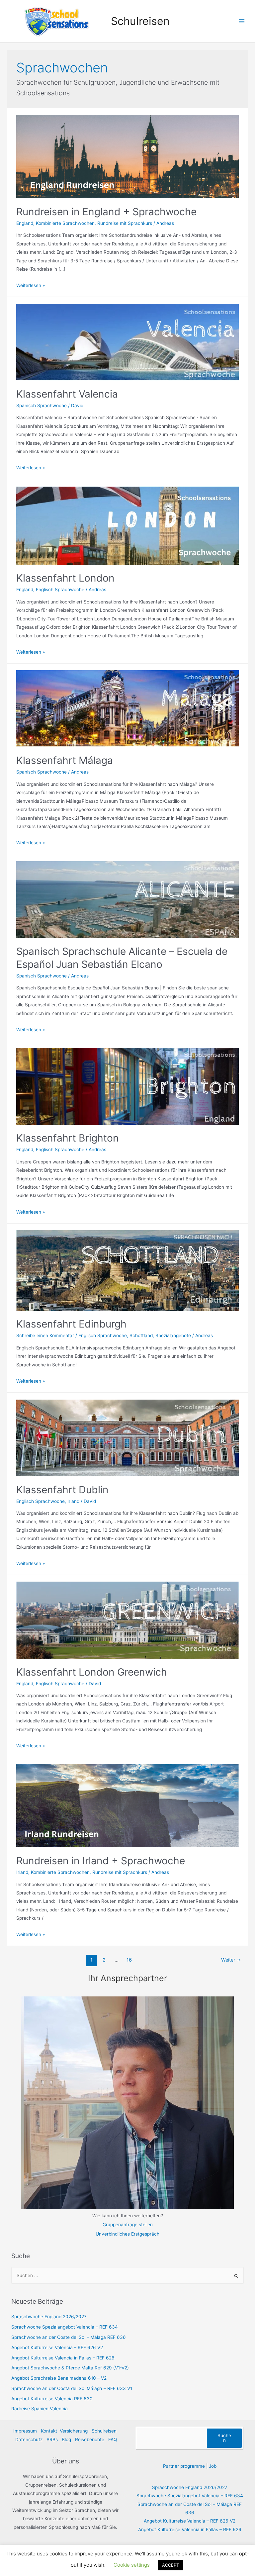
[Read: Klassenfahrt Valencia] (127, 342)
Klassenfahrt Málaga (65, 760)
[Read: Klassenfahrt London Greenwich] (127, 1620)
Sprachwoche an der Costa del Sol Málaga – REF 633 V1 (72, 2388)
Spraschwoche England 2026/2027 (49, 2317)
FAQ (113, 2439)
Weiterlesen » (31, 285)
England (25, 223)
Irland (73, 1501)
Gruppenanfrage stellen (128, 2225)
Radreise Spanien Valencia (40, 2409)
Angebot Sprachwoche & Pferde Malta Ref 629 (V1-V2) (70, 2368)
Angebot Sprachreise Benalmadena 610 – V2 (59, 2378)
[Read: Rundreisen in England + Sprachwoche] (127, 156)
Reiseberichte (90, 2439)
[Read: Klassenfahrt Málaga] (127, 708)
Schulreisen (140, 21)
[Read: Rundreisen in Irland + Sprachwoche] (127, 1805)
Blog (66, 2439)
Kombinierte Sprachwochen (65, 223)
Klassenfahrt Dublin (62, 1490)
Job (213, 2466)
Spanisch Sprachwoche (42, 406)
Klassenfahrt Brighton (68, 1138)
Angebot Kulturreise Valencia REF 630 (52, 2399)
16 (129, 1960)
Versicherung (74, 2431)
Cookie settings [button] (132, 2565)
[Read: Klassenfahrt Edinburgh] (127, 1270)
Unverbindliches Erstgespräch (127, 2234)
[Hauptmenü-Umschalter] (242, 21)
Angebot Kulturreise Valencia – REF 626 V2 (57, 2347)
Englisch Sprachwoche (60, 590)
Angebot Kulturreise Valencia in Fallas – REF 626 (63, 2358)
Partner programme (184, 2466)
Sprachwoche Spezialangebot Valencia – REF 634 (65, 2327)
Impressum (25, 2431)
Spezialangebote (173, 1335)
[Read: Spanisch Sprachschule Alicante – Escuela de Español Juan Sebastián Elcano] (127, 899)
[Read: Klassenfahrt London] (127, 525)
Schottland (141, 1335)
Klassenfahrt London (65, 578)
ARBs (52, 2439)
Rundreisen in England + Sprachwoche (106, 212)
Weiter (231, 1960)
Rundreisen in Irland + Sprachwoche (101, 1861)
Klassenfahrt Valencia (67, 394)
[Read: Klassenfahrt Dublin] (127, 1437)
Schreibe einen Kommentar (45, 1335)
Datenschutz (29, 2439)
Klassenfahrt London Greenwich (92, 1672)
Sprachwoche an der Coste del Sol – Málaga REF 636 (69, 2337)
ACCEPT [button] (170, 2565)
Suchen (224, 2438)
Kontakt (49, 2431)
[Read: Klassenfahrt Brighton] (127, 1086)
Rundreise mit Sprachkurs (125, 223)
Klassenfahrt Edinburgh (71, 1324)
